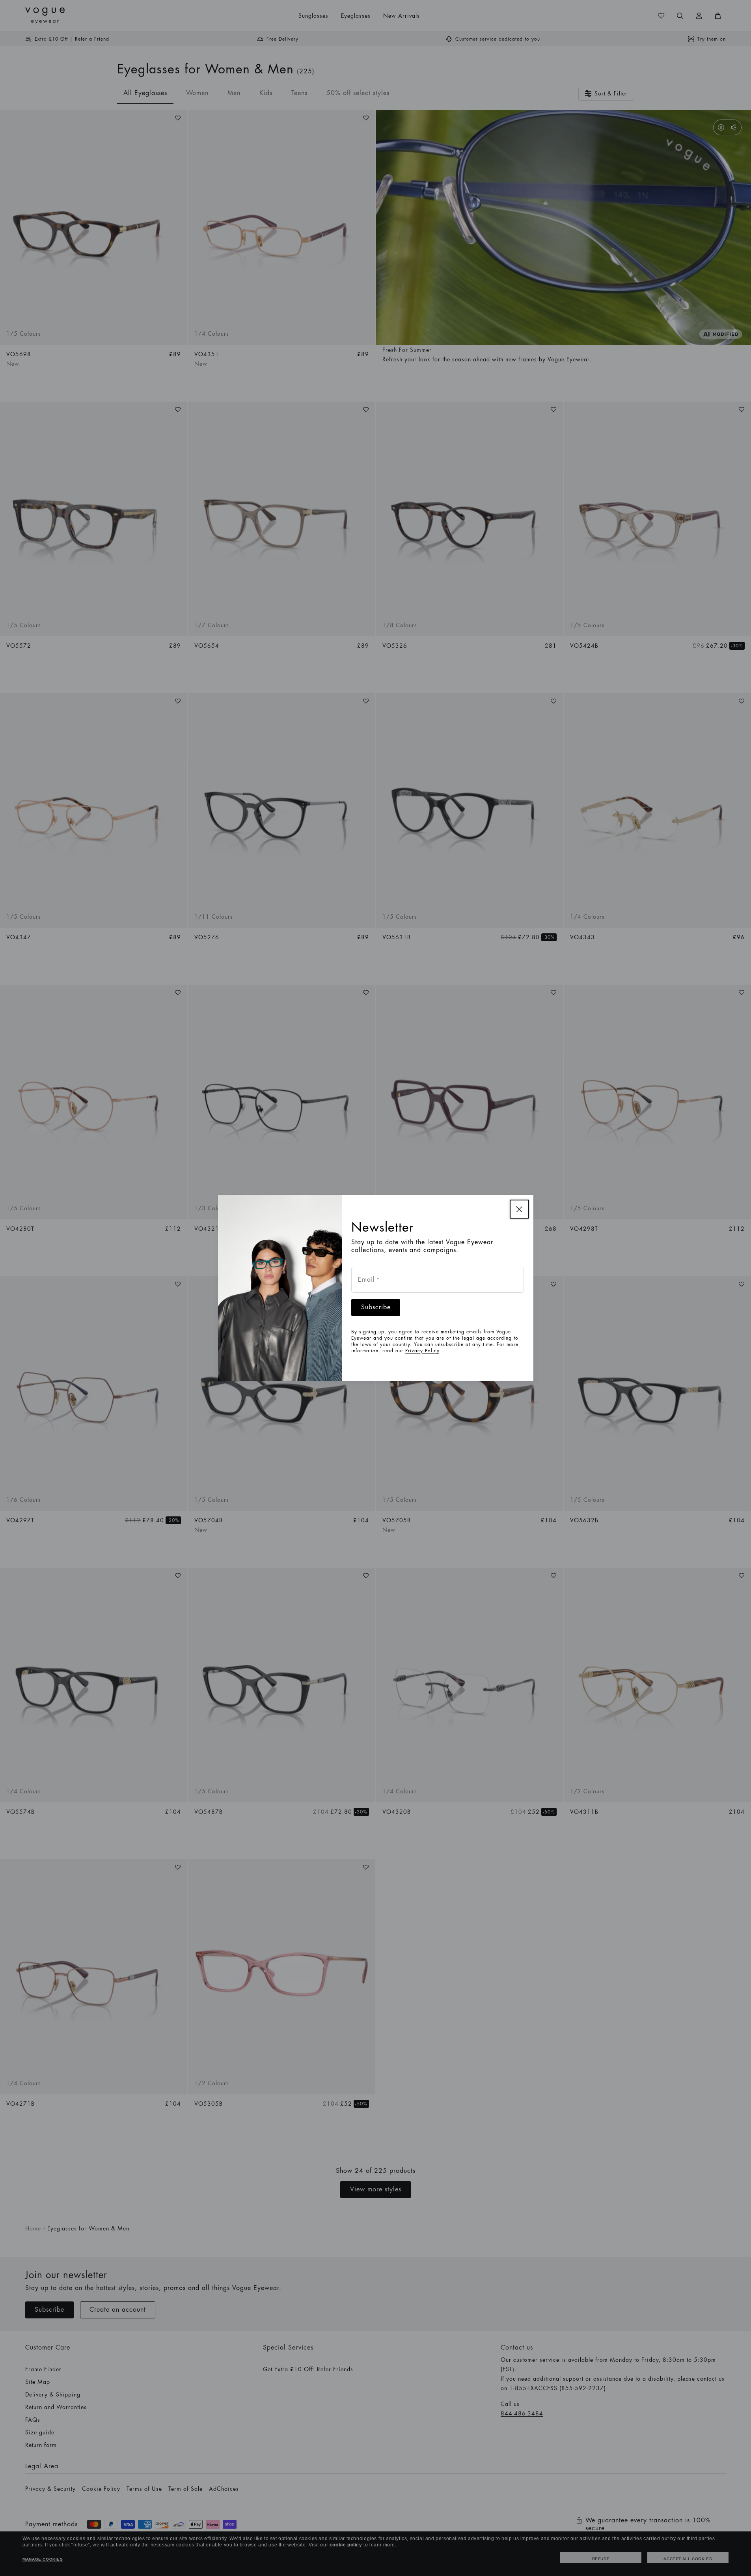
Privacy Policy (422, 1351)
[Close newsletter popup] (519, 1209)
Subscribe (376, 1307)
